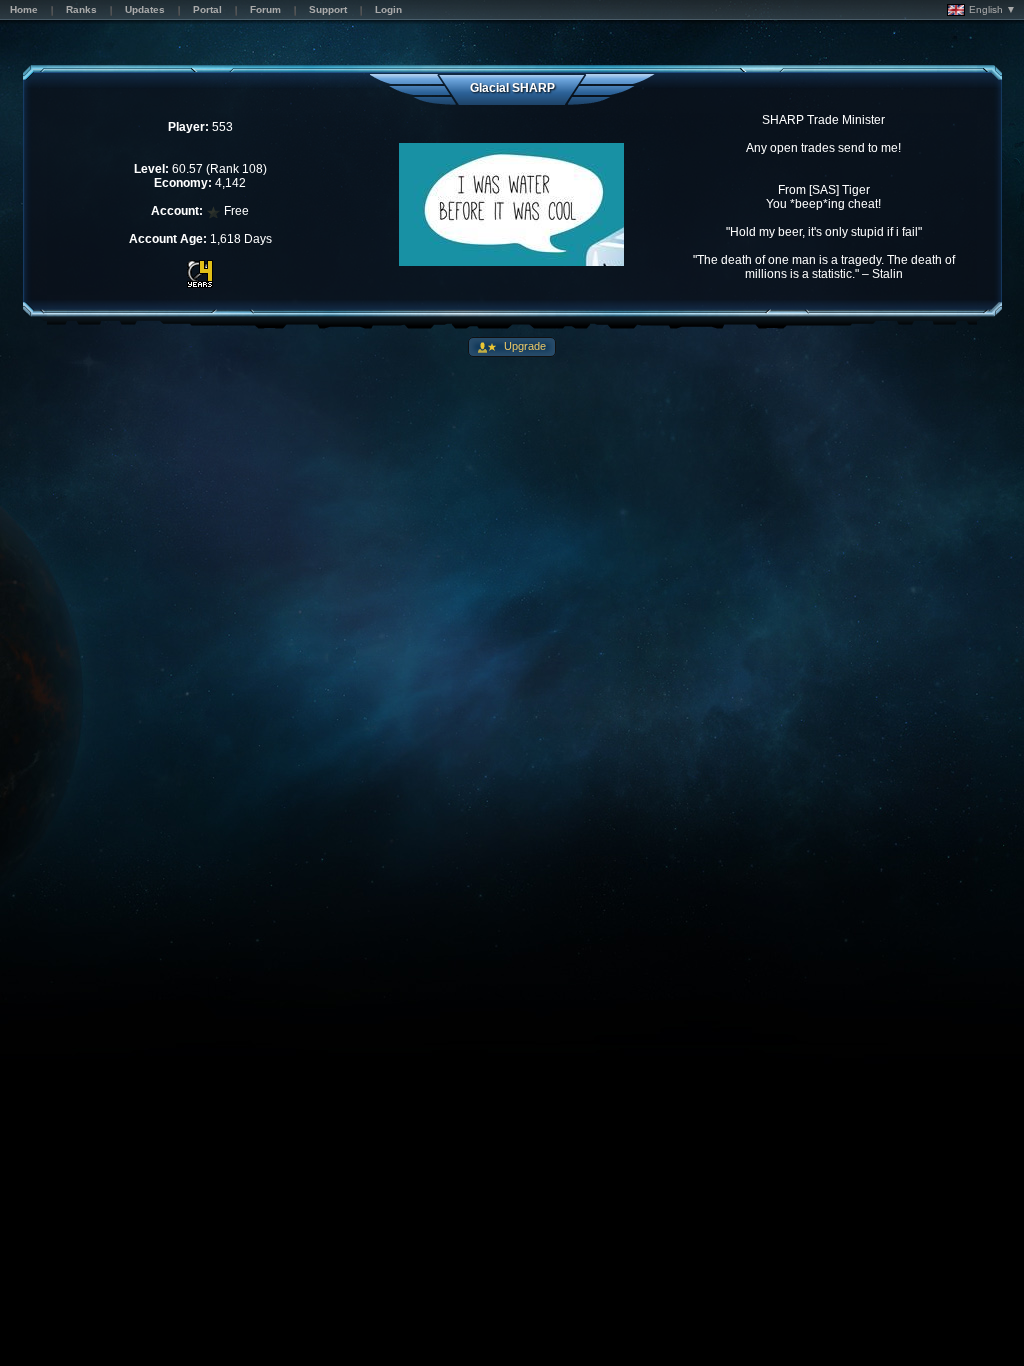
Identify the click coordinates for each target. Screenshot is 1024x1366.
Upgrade (523, 346)
